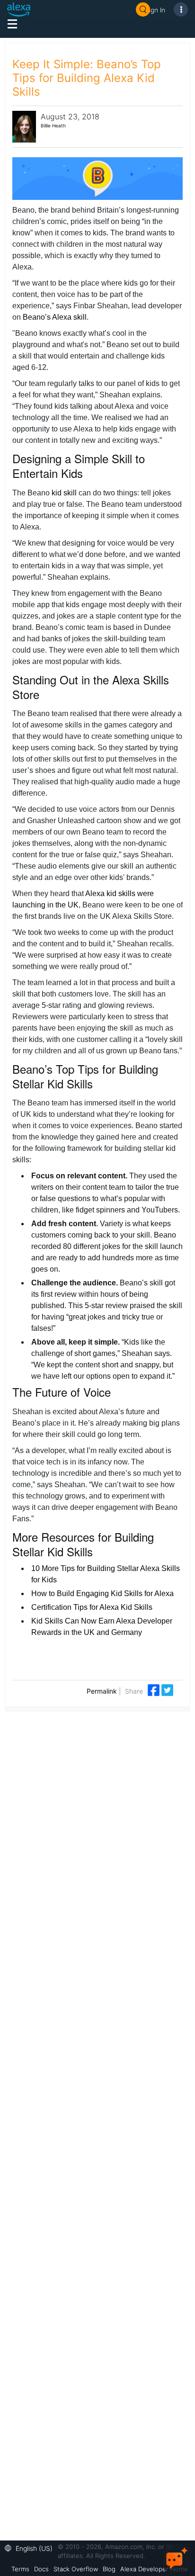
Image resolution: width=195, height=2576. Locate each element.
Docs (41, 2569)
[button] (31, 2547)
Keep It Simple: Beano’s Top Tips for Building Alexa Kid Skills (87, 78)
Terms (20, 2569)
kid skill (64, 493)
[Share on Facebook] (155, 1689)
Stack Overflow (76, 2569)
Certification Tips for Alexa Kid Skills (92, 1607)
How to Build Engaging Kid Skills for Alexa (102, 1593)
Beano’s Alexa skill (55, 317)
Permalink (102, 1691)
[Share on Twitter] (167, 1689)
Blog (109, 2569)
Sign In (155, 10)
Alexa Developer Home (154, 2569)
